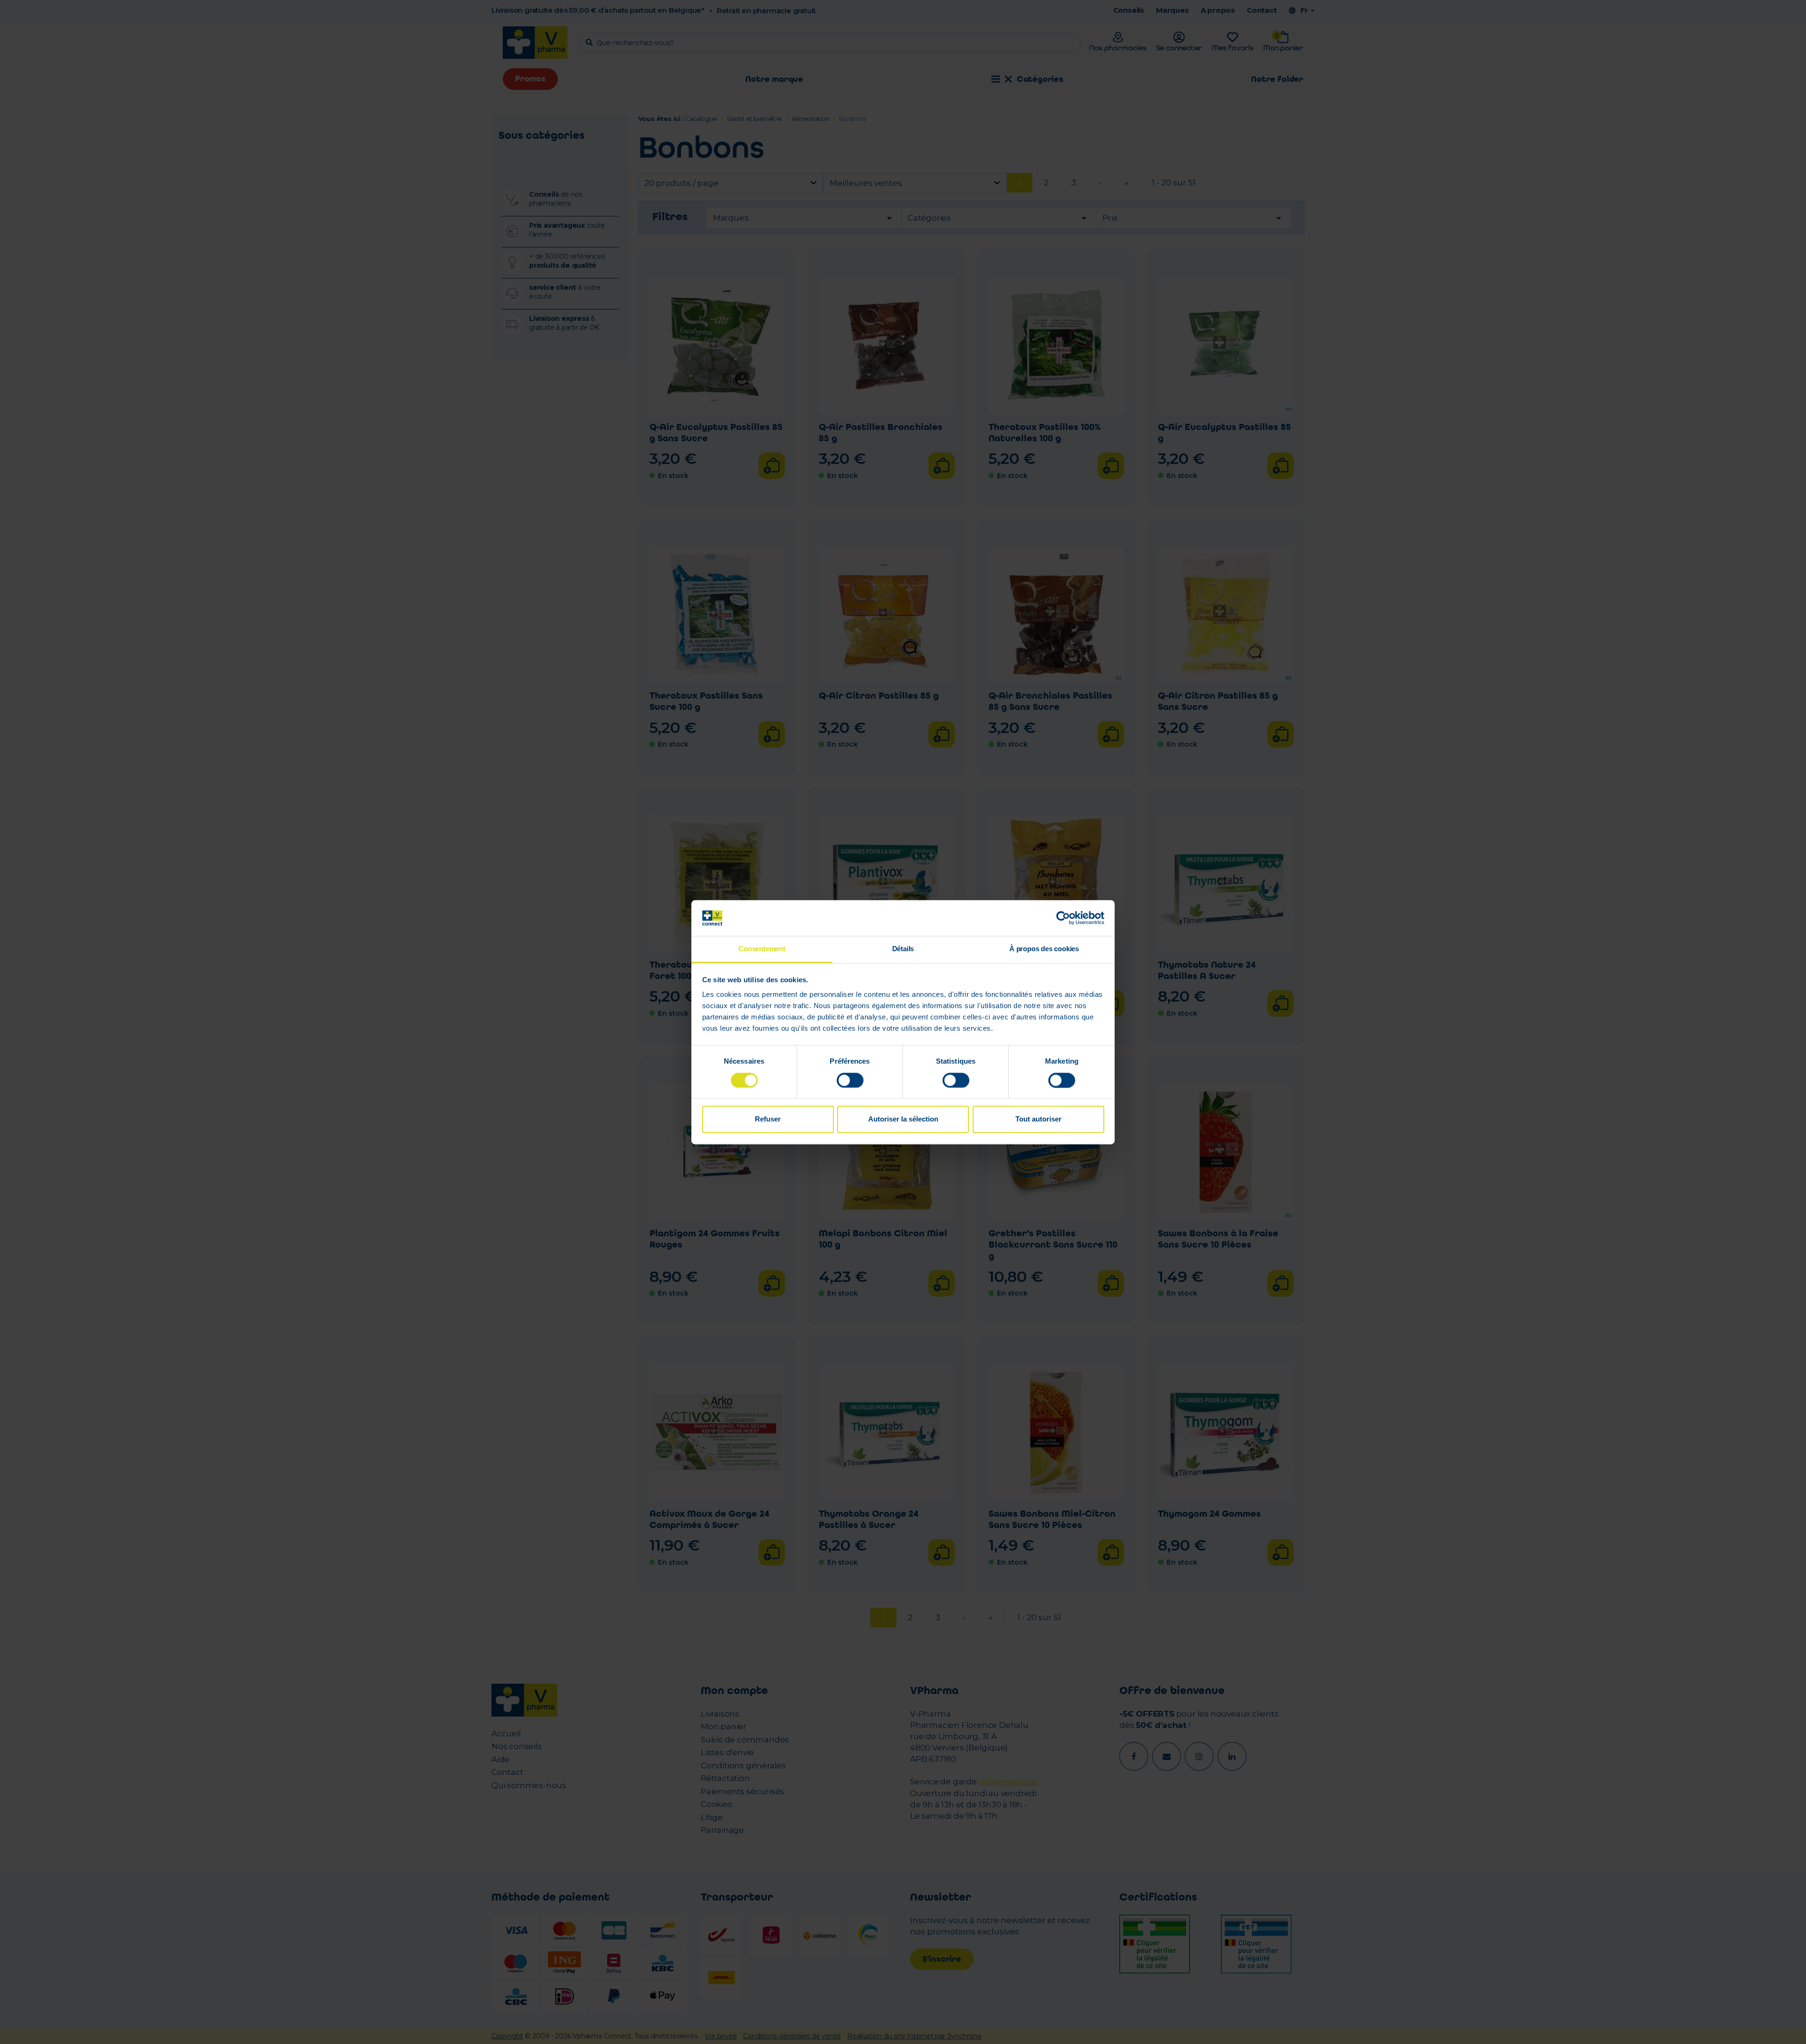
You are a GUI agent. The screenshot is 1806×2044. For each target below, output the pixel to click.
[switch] (850, 1080)
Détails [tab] (903, 949)
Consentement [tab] (762, 949)
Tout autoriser (1038, 1119)
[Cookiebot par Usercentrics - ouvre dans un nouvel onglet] (1063, 918)
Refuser (768, 1119)
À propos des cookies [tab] (1044, 949)
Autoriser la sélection (903, 1119)
